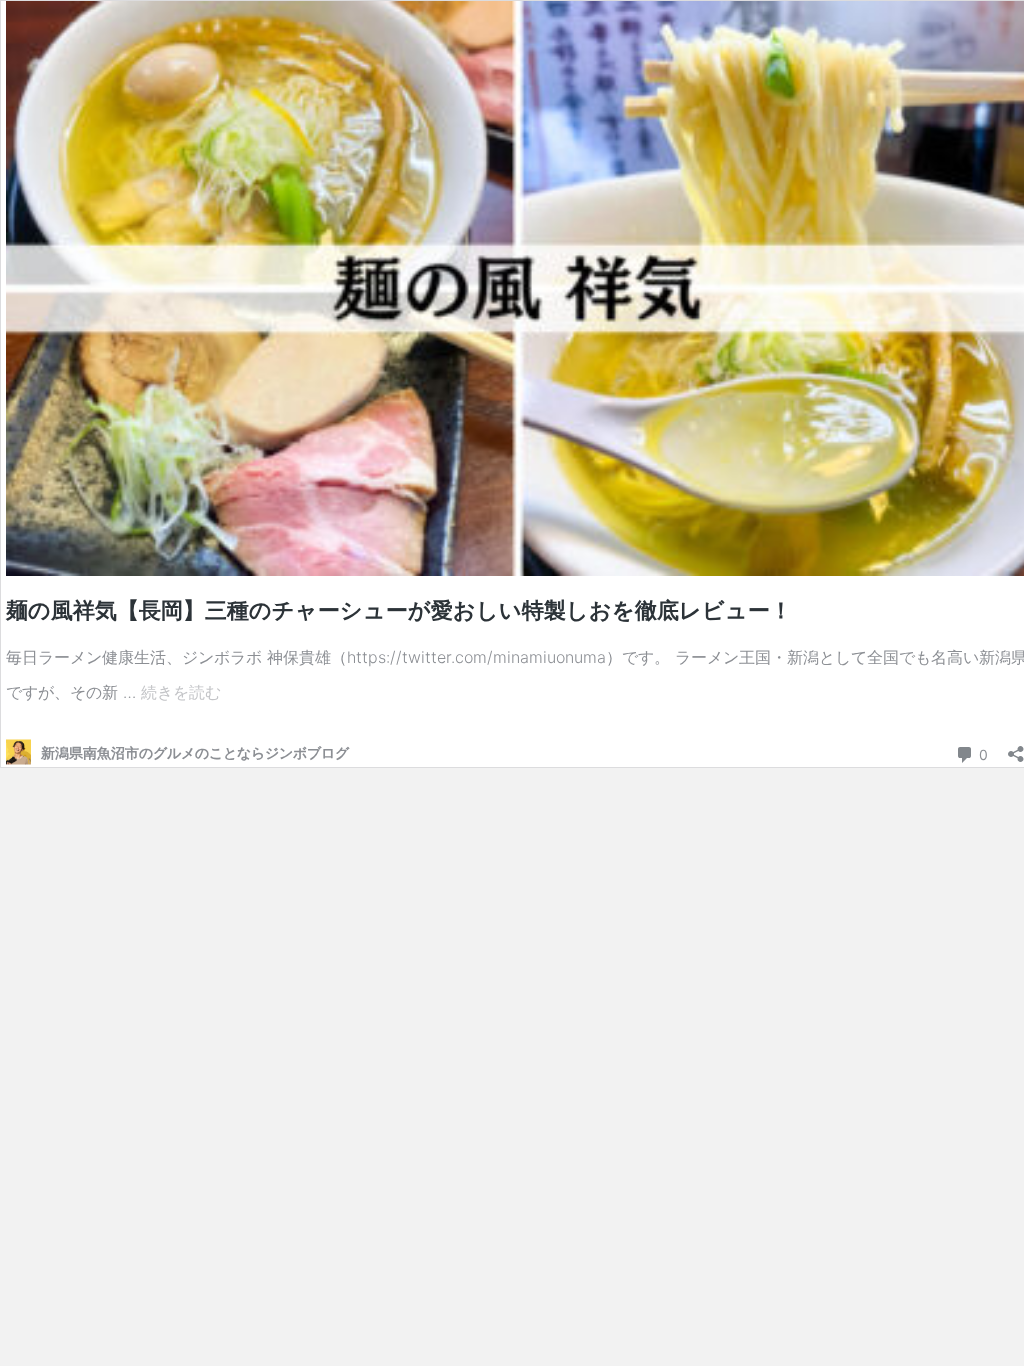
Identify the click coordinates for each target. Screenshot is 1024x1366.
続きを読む (181, 692)
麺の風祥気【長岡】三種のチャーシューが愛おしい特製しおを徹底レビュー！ (399, 610)
